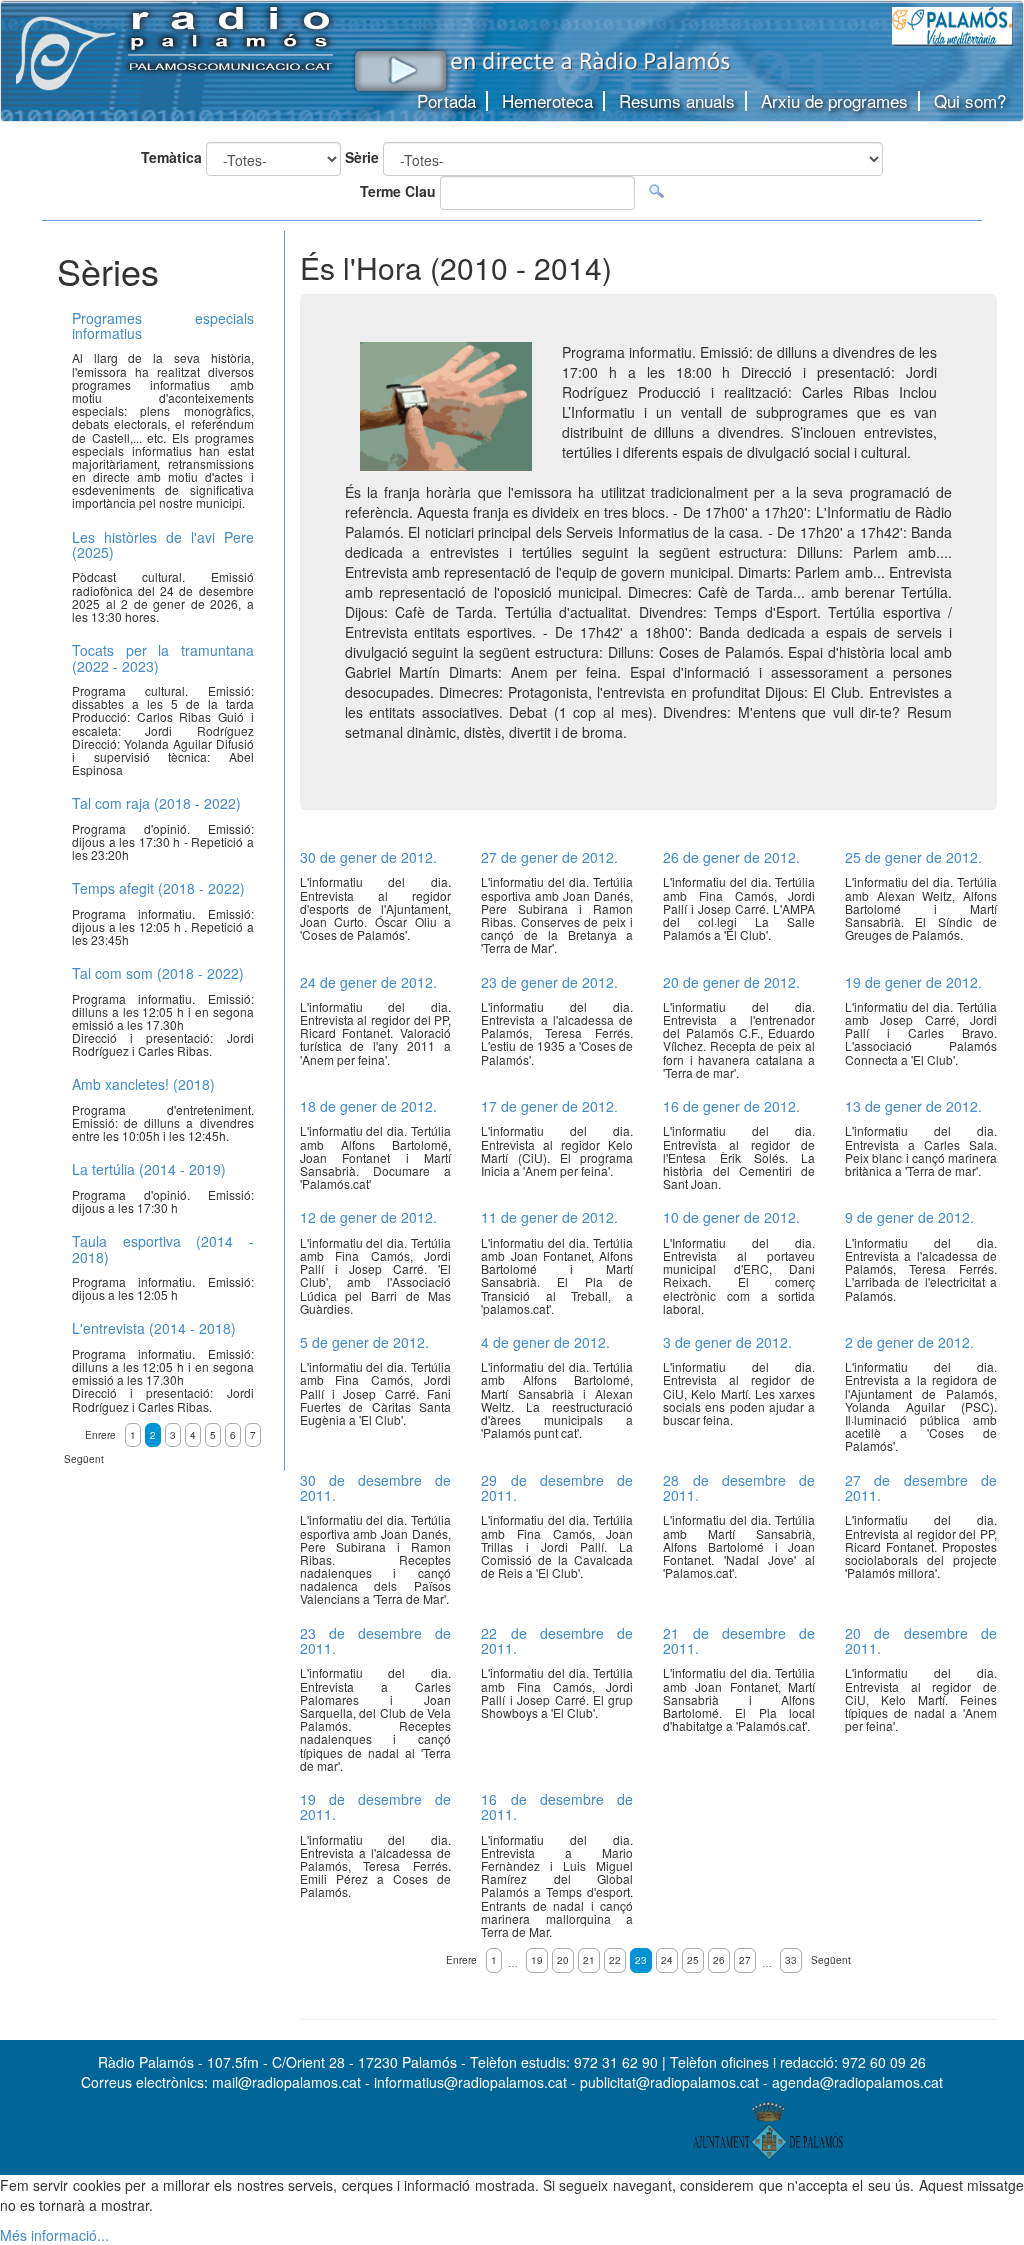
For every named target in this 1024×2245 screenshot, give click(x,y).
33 (791, 1960)
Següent (831, 1960)
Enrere (461, 1960)
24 (667, 1960)
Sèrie (362, 157)
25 (693, 1960)
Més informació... (54, 2235)
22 (615, 1960)
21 (589, 1960)
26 (719, 1960)
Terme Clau (398, 191)
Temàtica (171, 157)
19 (537, 1960)
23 (641, 1960)
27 (745, 1960)
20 (563, 1960)
